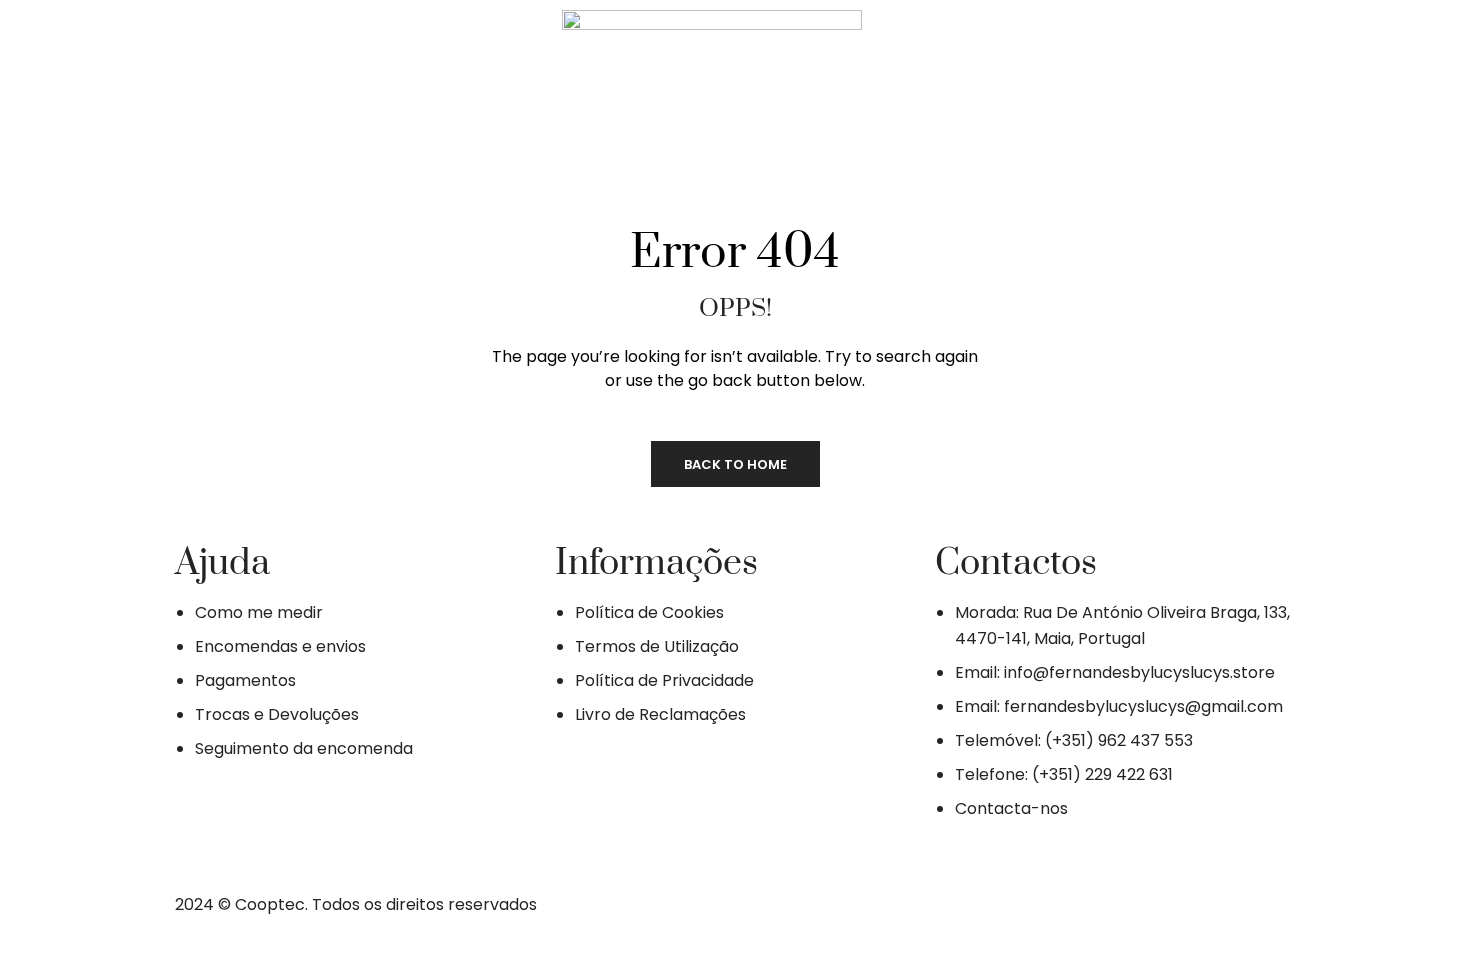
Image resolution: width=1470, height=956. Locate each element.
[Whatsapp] (395, 82)
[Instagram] (336, 82)
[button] (1055, 85)
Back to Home (735, 464)
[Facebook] (277, 82)
